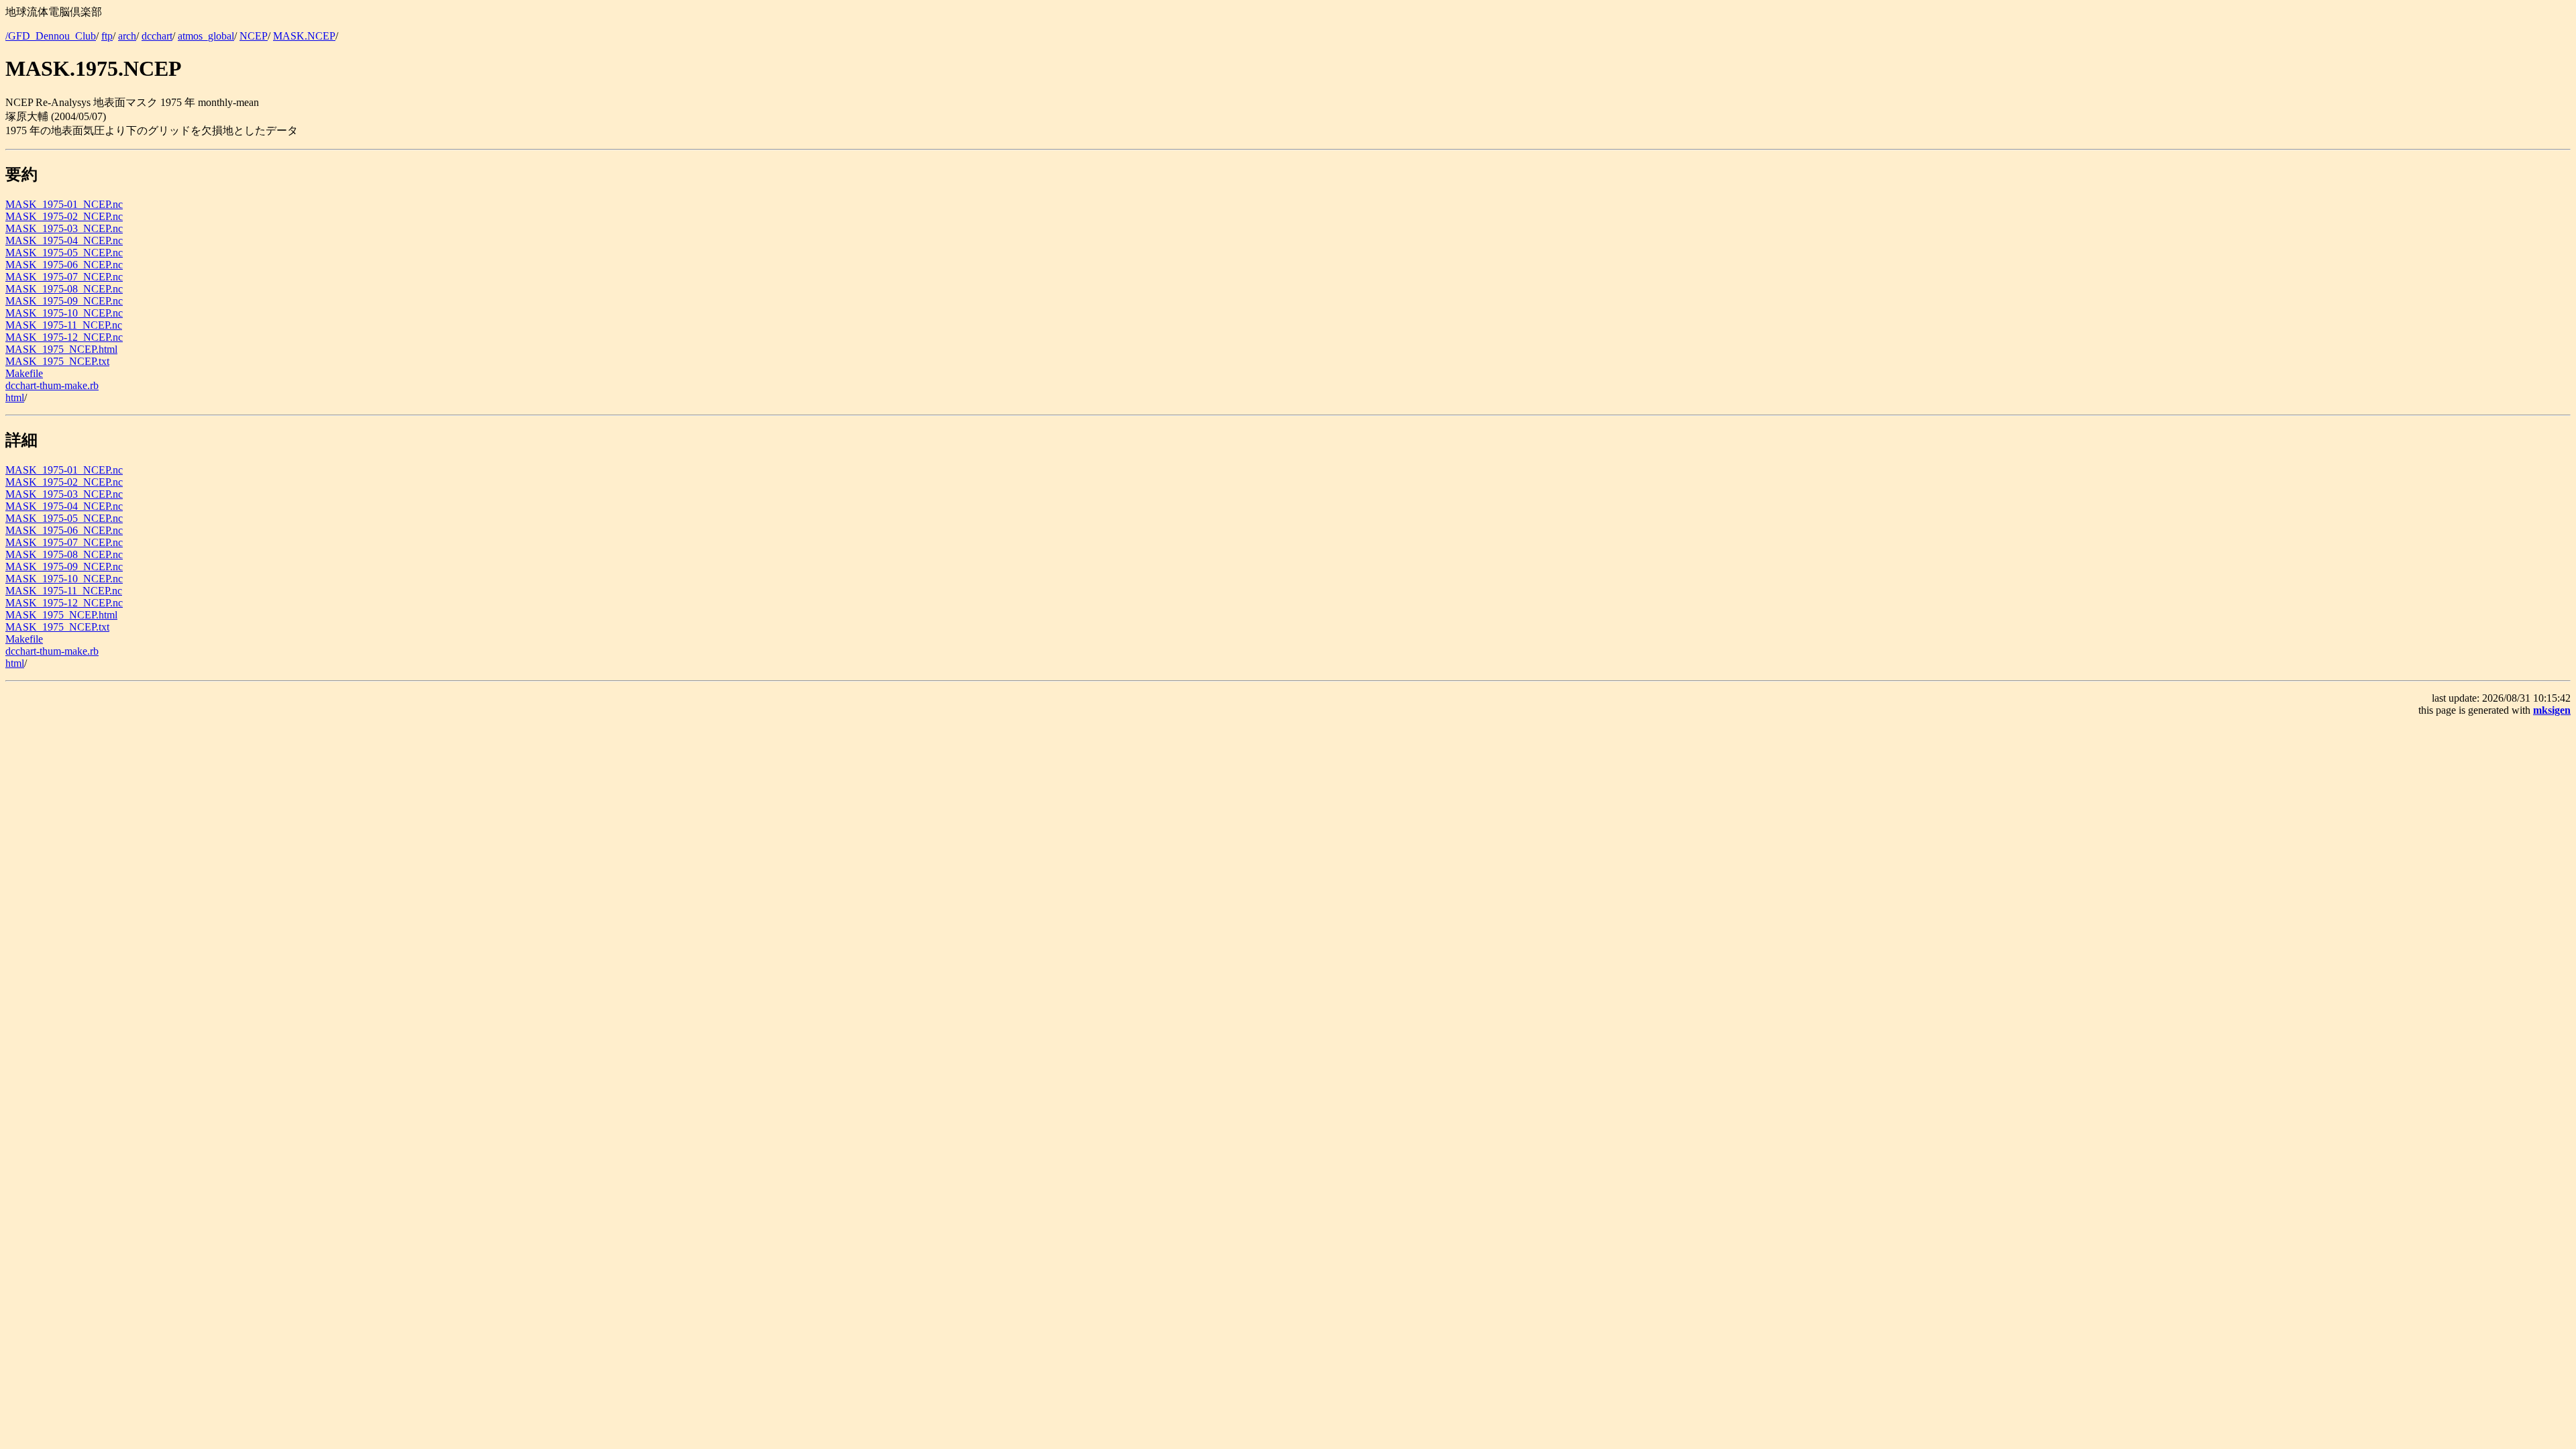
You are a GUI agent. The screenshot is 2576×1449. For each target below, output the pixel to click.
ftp (107, 36)
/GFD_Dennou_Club (51, 36)
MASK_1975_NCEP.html (61, 349)
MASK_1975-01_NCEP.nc (64, 204)
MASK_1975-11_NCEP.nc (64, 325)
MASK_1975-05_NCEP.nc (64, 253)
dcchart (157, 36)
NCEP (254, 36)
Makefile (24, 373)
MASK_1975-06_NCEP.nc (64, 265)
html (15, 397)
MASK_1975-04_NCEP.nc (64, 240)
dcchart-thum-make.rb (52, 385)
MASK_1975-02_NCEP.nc (64, 216)
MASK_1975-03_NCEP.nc (64, 228)
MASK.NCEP (304, 36)
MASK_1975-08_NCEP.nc (64, 289)
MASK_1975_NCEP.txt (57, 361)
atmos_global (206, 36)
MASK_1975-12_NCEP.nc (64, 337)
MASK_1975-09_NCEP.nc (64, 301)
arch (127, 36)
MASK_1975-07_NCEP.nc (64, 277)
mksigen (2552, 710)
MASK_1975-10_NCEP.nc (64, 313)
